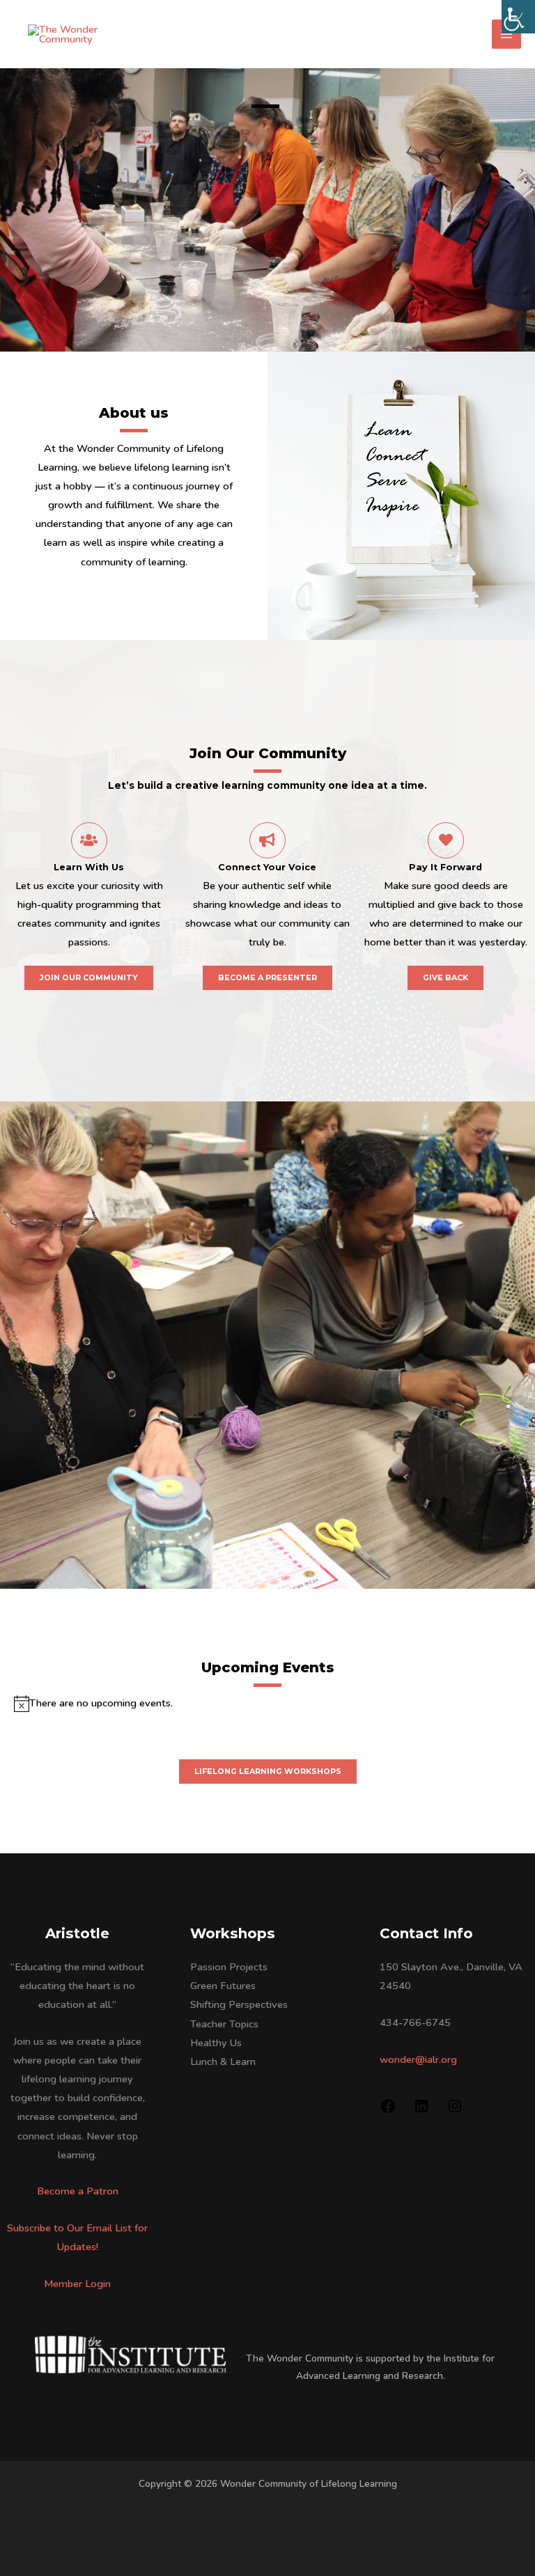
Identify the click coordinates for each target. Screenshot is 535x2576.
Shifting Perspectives (239, 2004)
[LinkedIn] (421, 2111)
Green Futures (223, 1986)
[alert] (267, 1703)
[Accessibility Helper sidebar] (518, 17)
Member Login (77, 2284)
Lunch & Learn (223, 2061)
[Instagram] (455, 2111)
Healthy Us (216, 2043)
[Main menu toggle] (506, 34)
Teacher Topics (224, 2024)
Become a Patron (78, 2191)
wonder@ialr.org (418, 2059)
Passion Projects (229, 1967)
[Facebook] (388, 2111)
